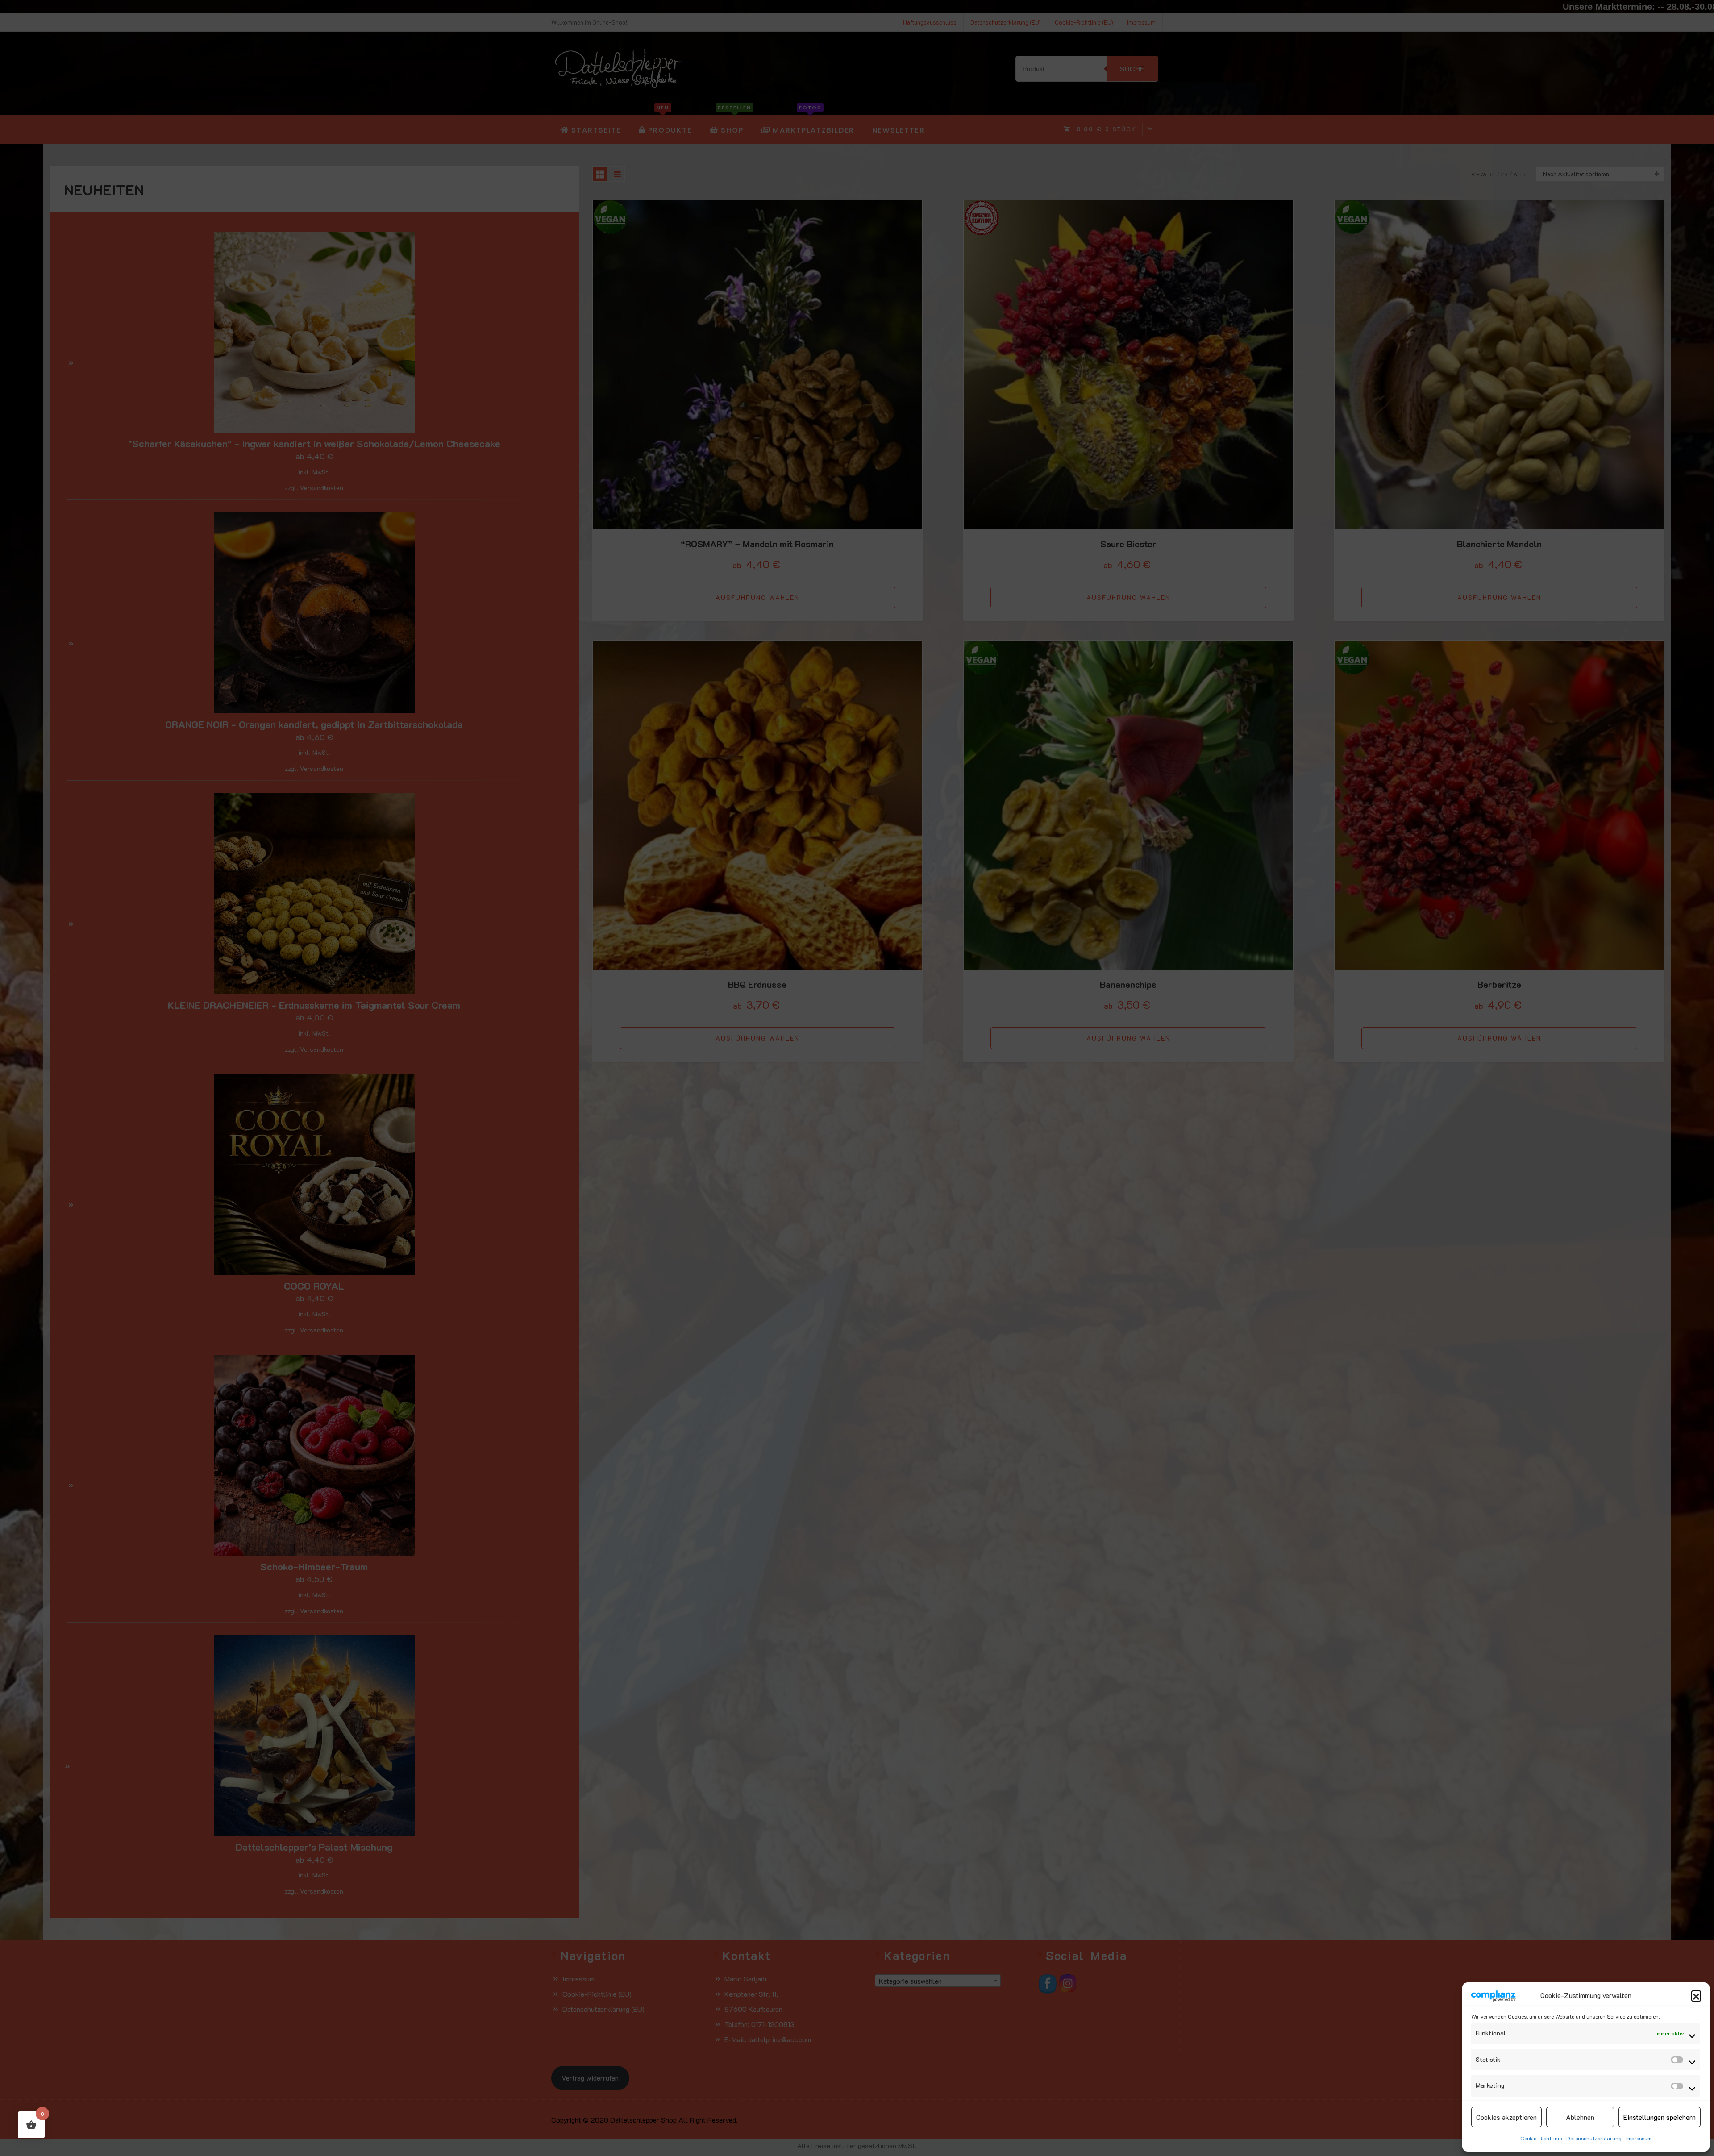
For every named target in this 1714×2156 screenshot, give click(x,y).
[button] (1696, 1995)
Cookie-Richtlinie (1541, 2138)
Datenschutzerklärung (1594, 2138)
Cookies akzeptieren (1506, 2117)
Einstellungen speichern (1660, 2117)
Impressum (1639, 2138)
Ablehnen (1580, 2117)
